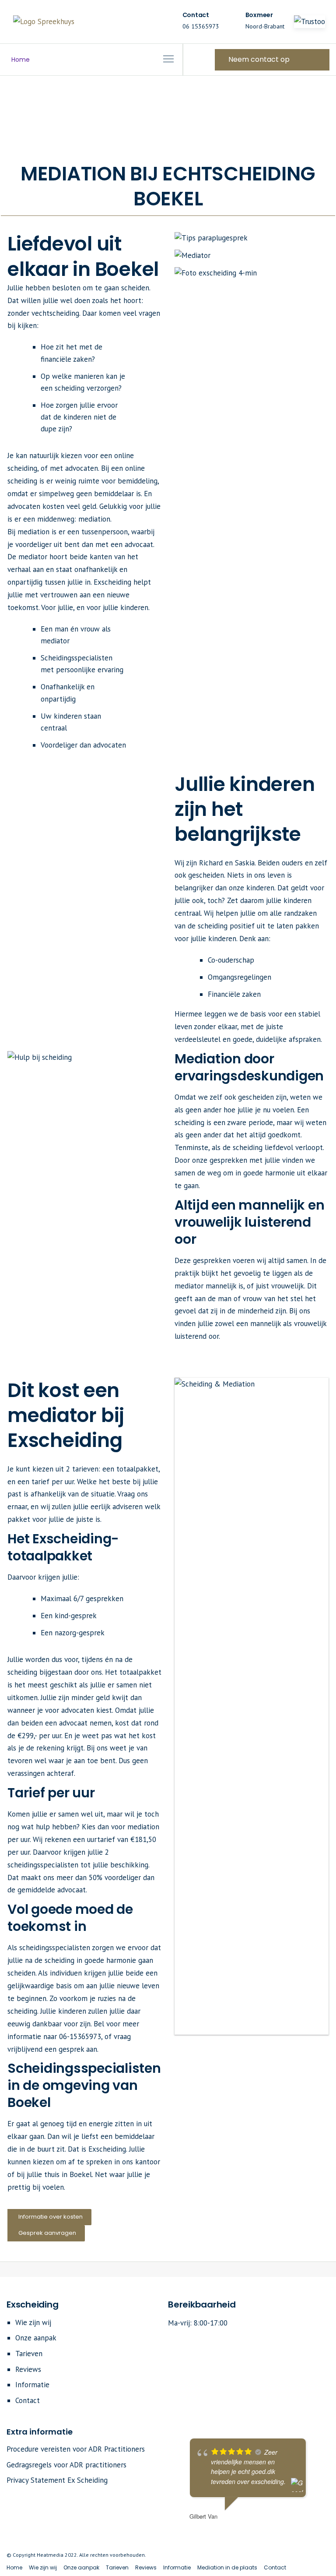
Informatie (32, 2385)
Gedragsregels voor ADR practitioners (66, 2465)
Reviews (28, 2369)
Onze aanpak (36, 2338)
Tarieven (29, 2354)
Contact (28, 2400)
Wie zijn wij (33, 2322)
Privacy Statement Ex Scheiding (57, 2480)
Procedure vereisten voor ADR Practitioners (76, 2449)
